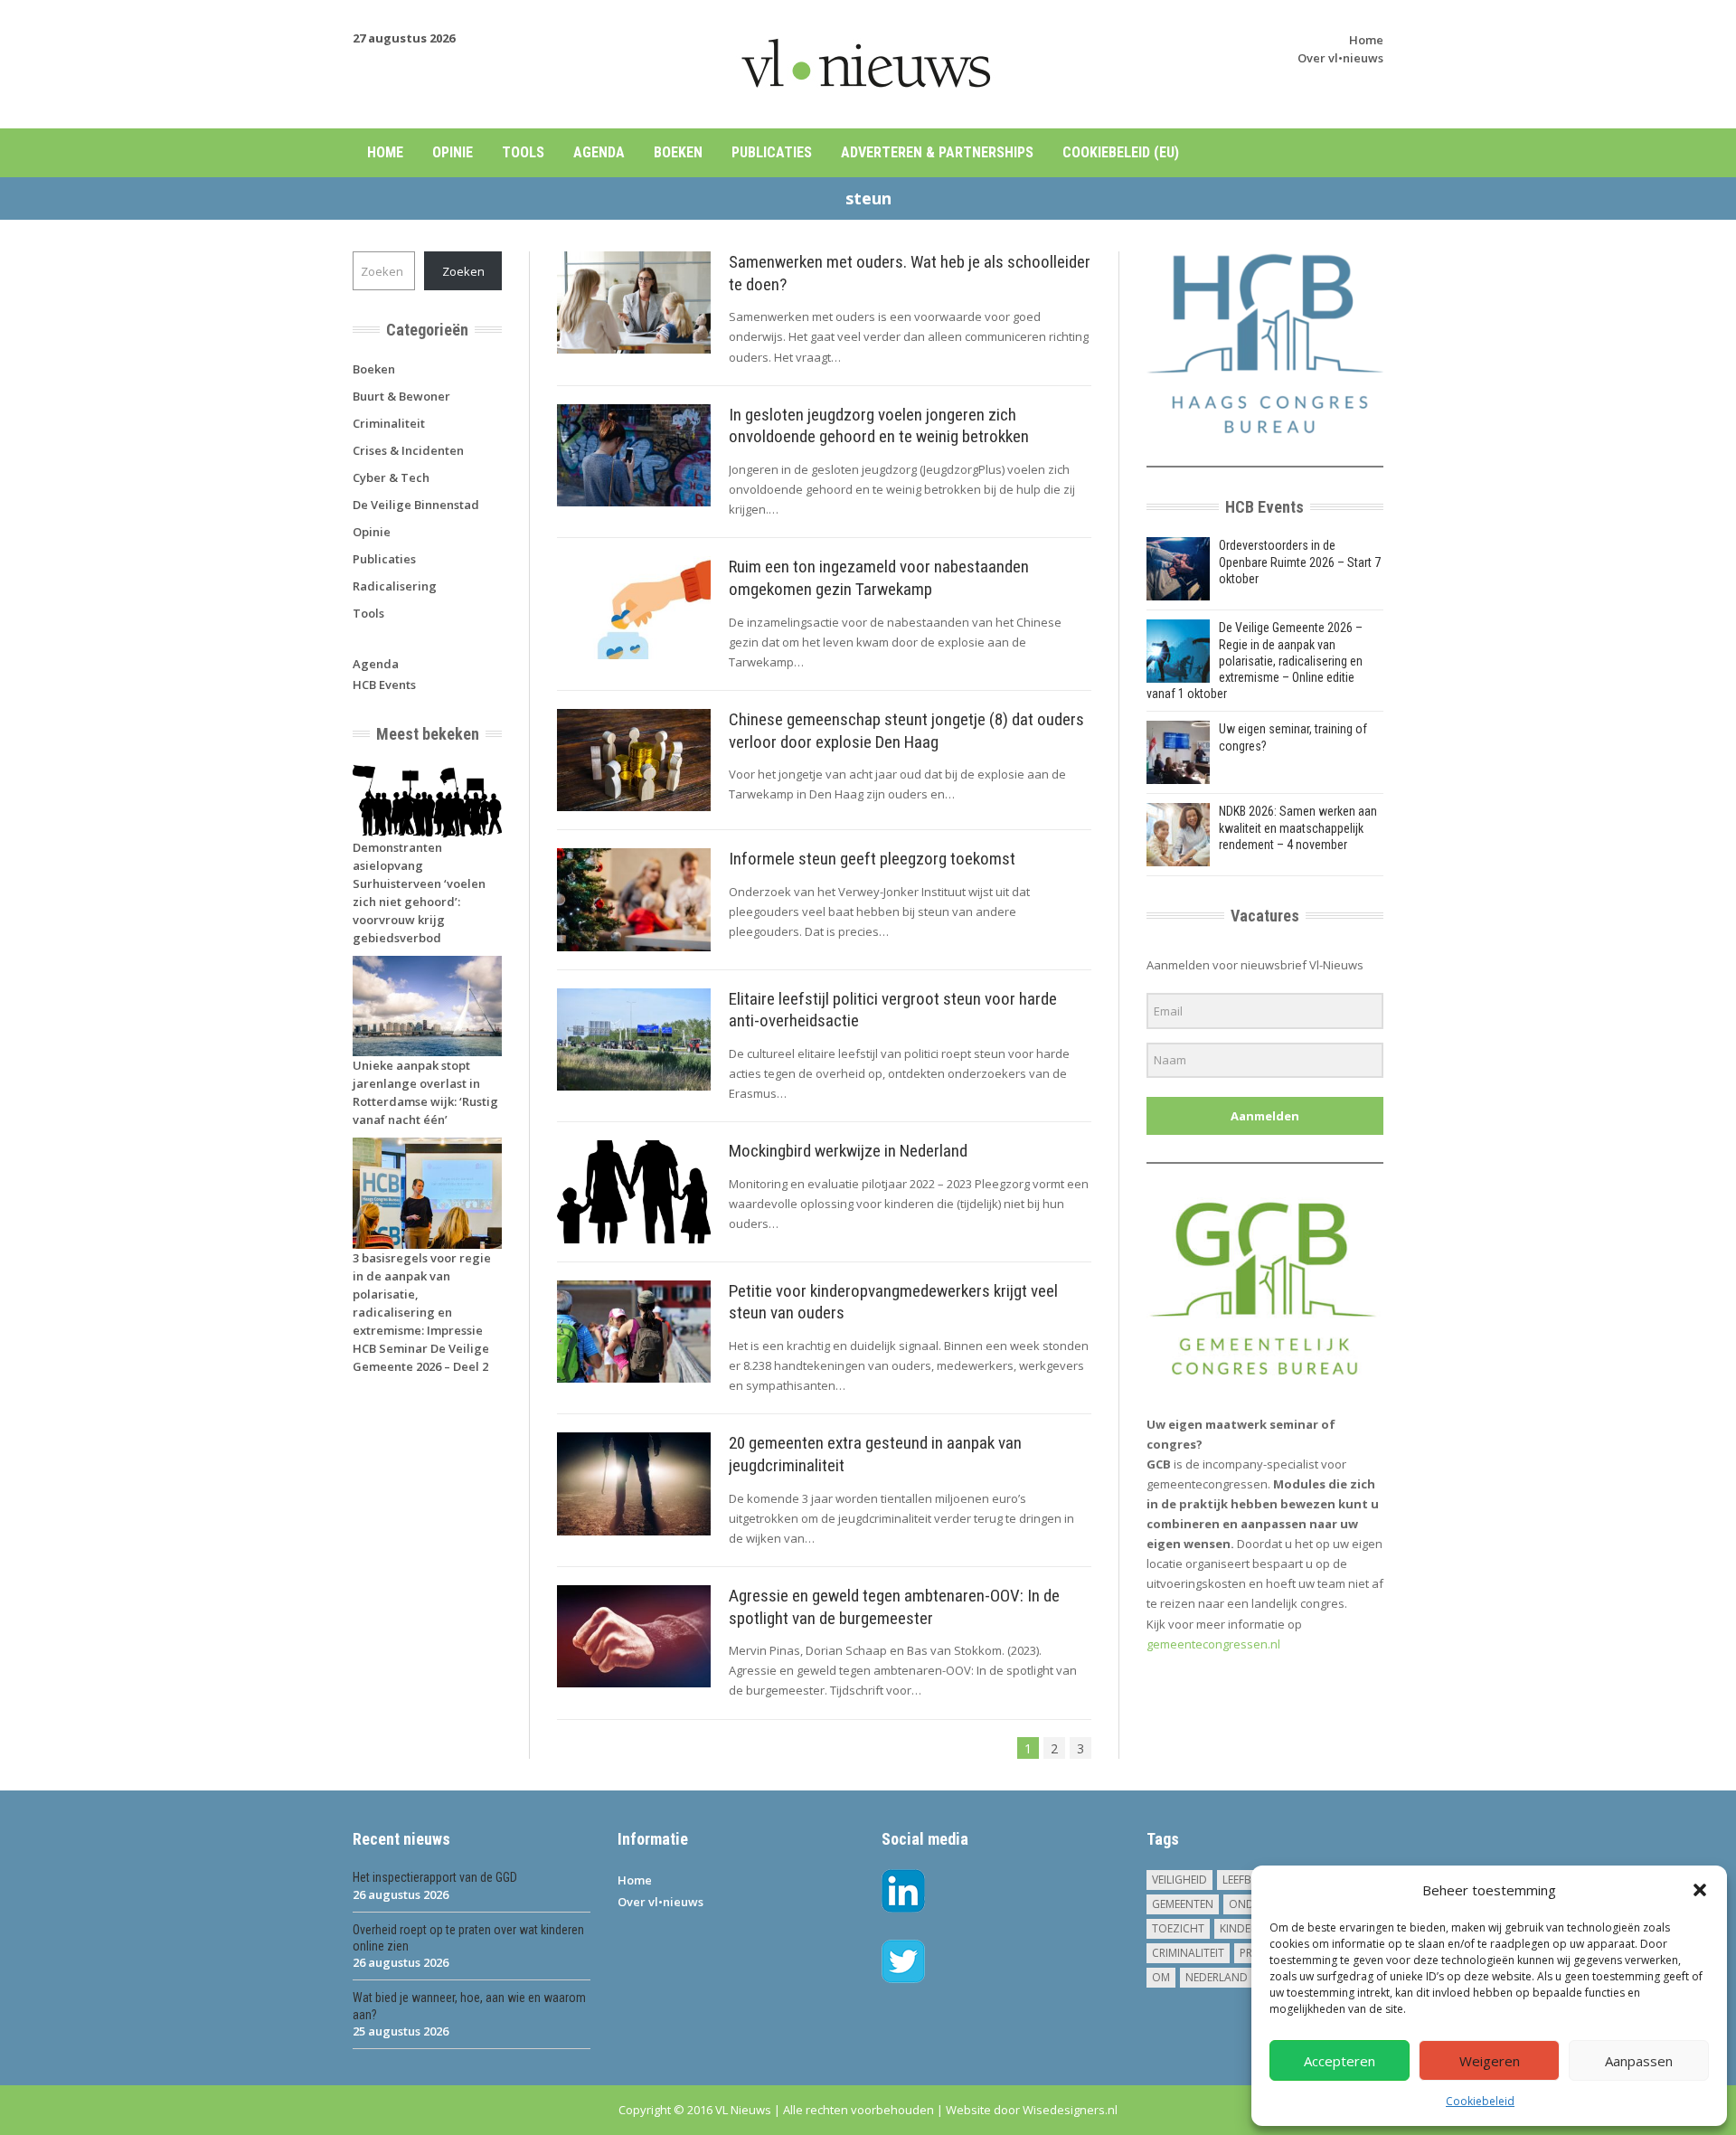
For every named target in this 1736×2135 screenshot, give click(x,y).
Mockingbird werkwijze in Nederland (848, 1151)
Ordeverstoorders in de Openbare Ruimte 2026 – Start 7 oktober (1300, 562)
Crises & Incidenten (408, 450)
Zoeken (463, 271)
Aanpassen (1639, 2061)
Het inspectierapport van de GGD (435, 1877)
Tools (523, 152)
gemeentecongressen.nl (1213, 1644)
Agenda (599, 152)
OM (1161, 1977)
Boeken (678, 152)
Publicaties (772, 152)
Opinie (453, 152)
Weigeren (1490, 2061)
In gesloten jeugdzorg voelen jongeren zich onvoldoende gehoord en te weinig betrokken (879, 426)
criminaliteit (1188, 1953)
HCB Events (384, 685)
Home (1366, 40)
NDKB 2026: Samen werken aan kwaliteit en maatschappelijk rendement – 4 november (1298, 827)
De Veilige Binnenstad (416, 505)
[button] (1700, 1890)
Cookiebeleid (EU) (1121, 152)
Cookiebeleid (1480, 2101)
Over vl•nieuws (1340, 58)
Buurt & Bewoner (401, 396)
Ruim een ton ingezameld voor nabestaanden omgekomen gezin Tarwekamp (879, 578)
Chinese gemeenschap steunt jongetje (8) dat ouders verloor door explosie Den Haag (906, 731)
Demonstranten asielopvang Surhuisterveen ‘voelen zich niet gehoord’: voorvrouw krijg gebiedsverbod (419, 893)
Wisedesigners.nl (1070, 2110)
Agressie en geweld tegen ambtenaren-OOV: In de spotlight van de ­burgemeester (894, 1607)
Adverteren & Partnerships (937, 152)
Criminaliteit (389, 423)
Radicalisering (395, 586)
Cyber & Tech (391, 477)
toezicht (1178, 1928)
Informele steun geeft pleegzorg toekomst (872, 859)
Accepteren (1340, 2061)
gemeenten (1183, 1904)
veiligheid (1179, 1880)
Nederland (1217, 1977)
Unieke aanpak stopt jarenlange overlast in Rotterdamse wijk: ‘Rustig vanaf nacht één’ (425, 1092)
